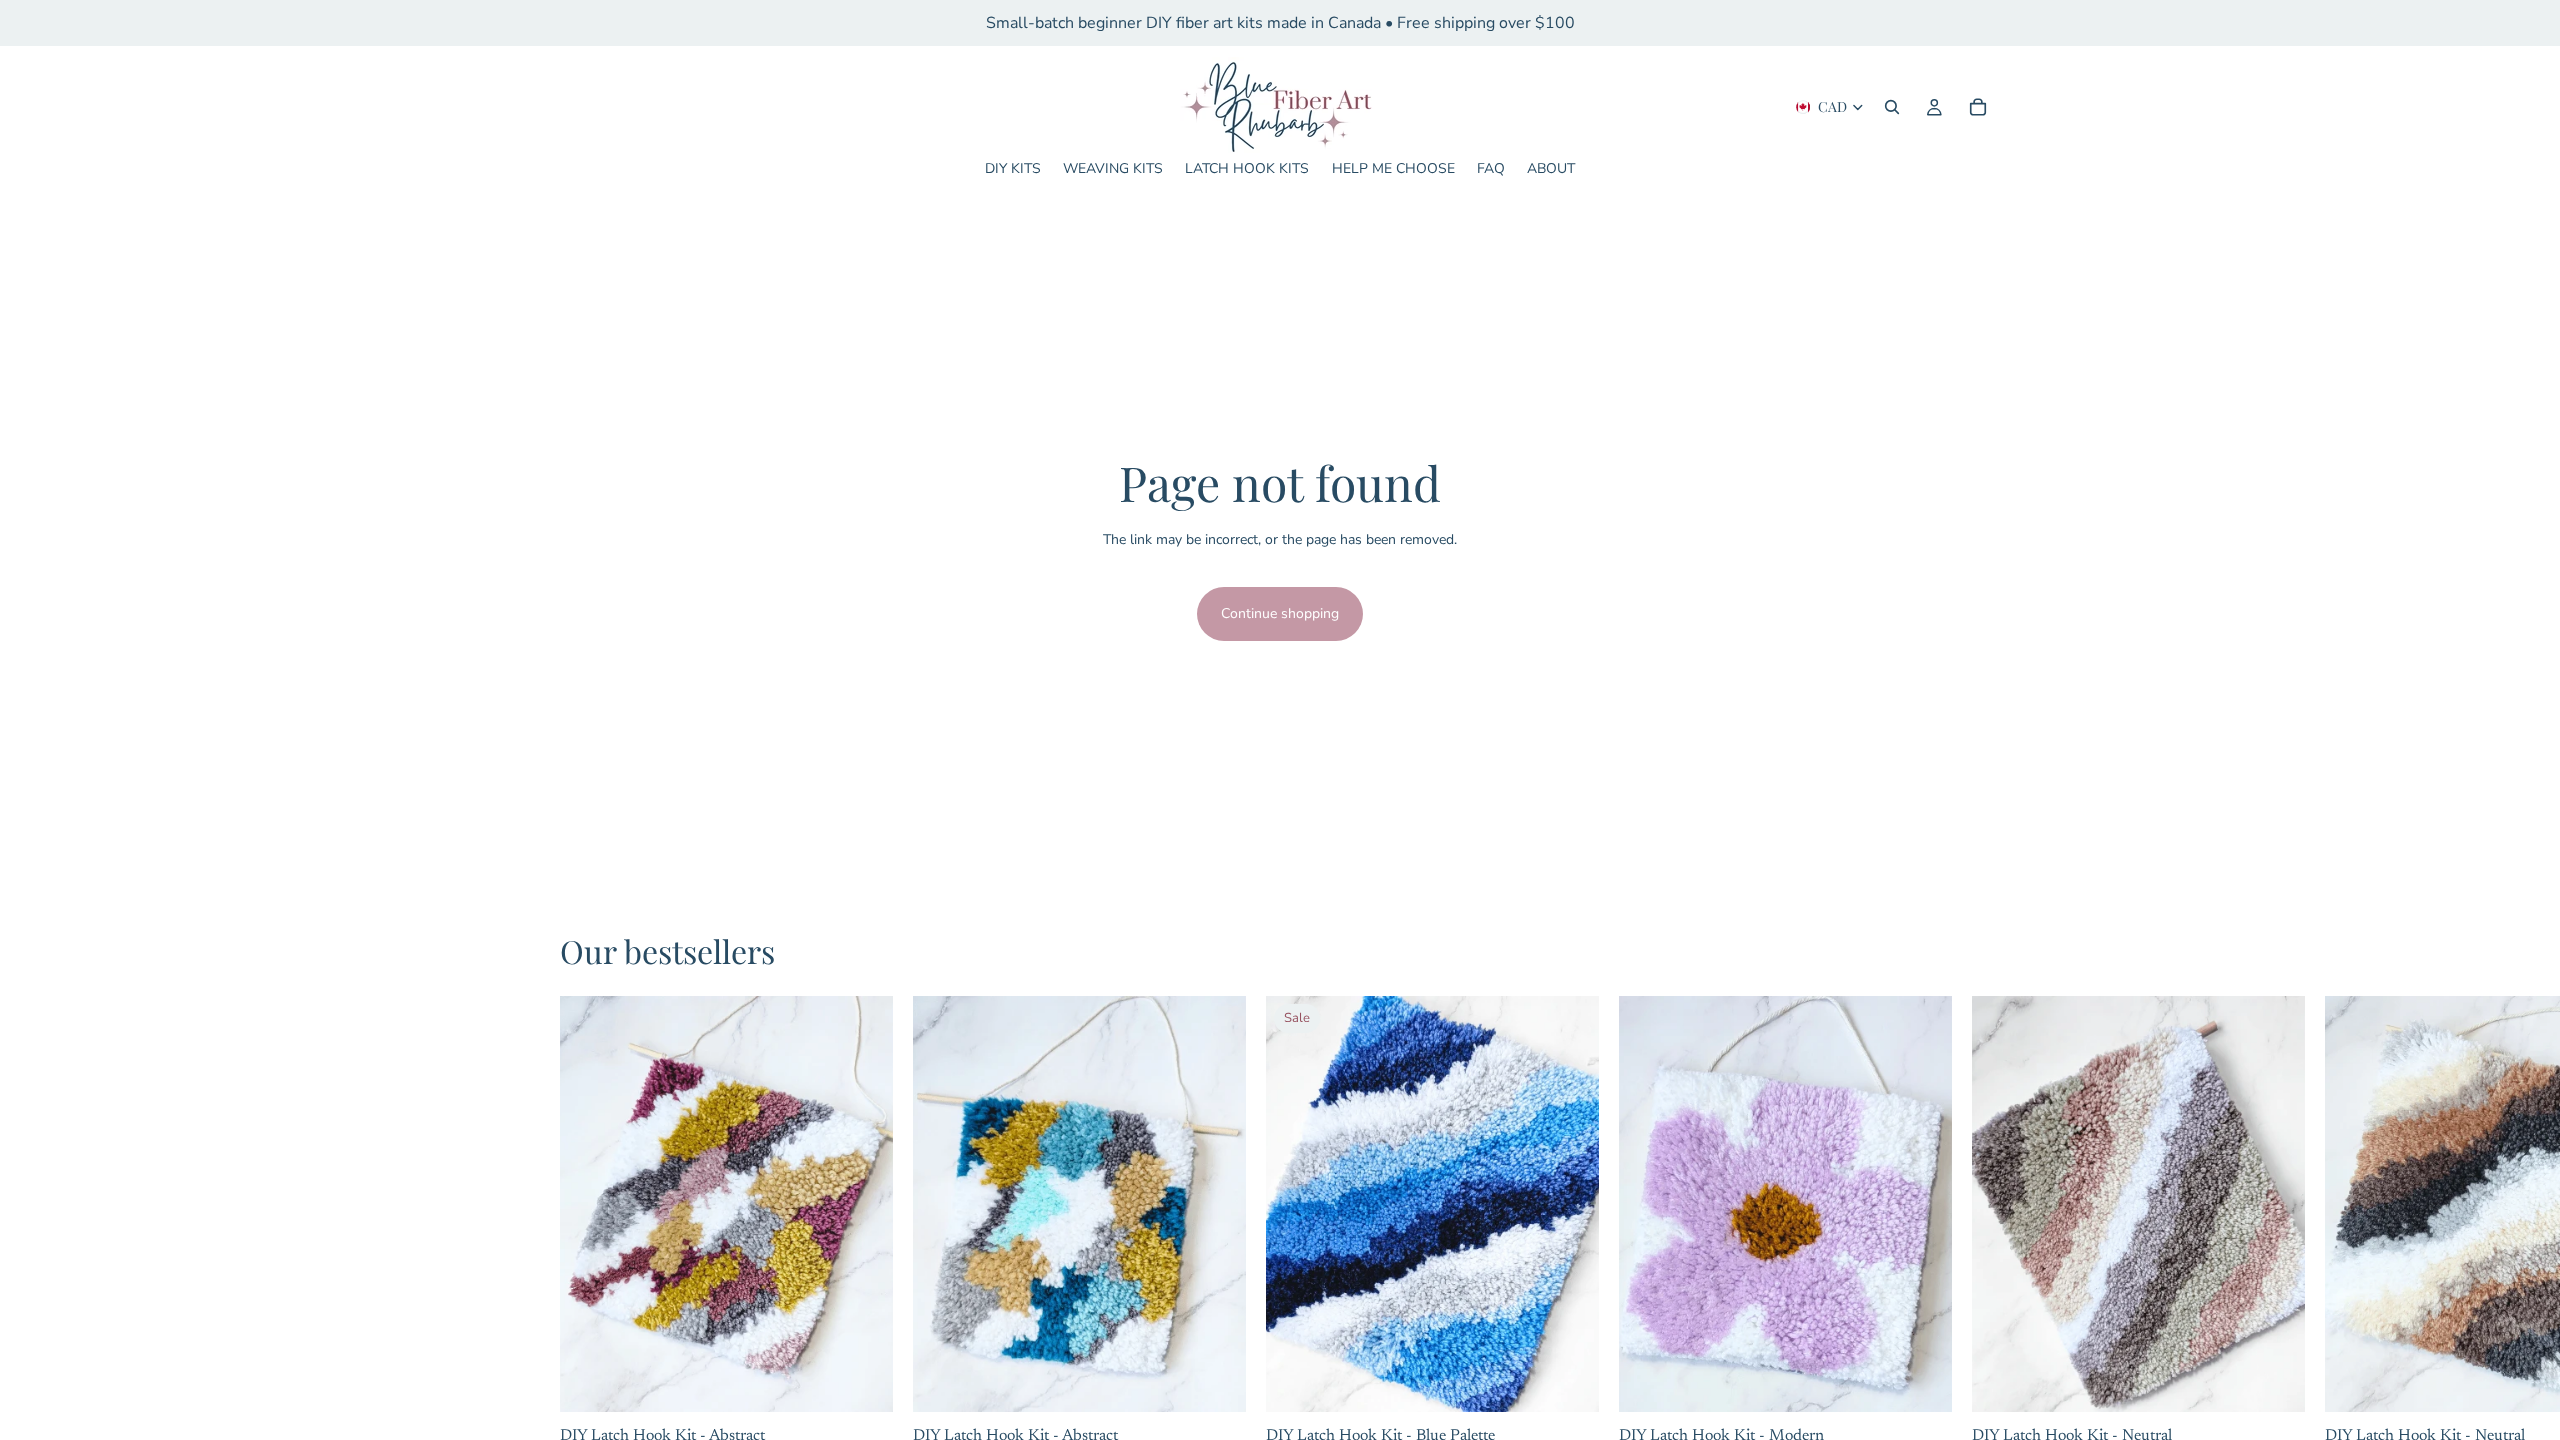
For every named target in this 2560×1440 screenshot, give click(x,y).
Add (879, 1380)
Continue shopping (1280, 613)
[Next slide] (1882, 1204)
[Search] (1892, 107)
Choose (1938, 1380)
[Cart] (1978, 107)
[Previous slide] (1689, 1204)
